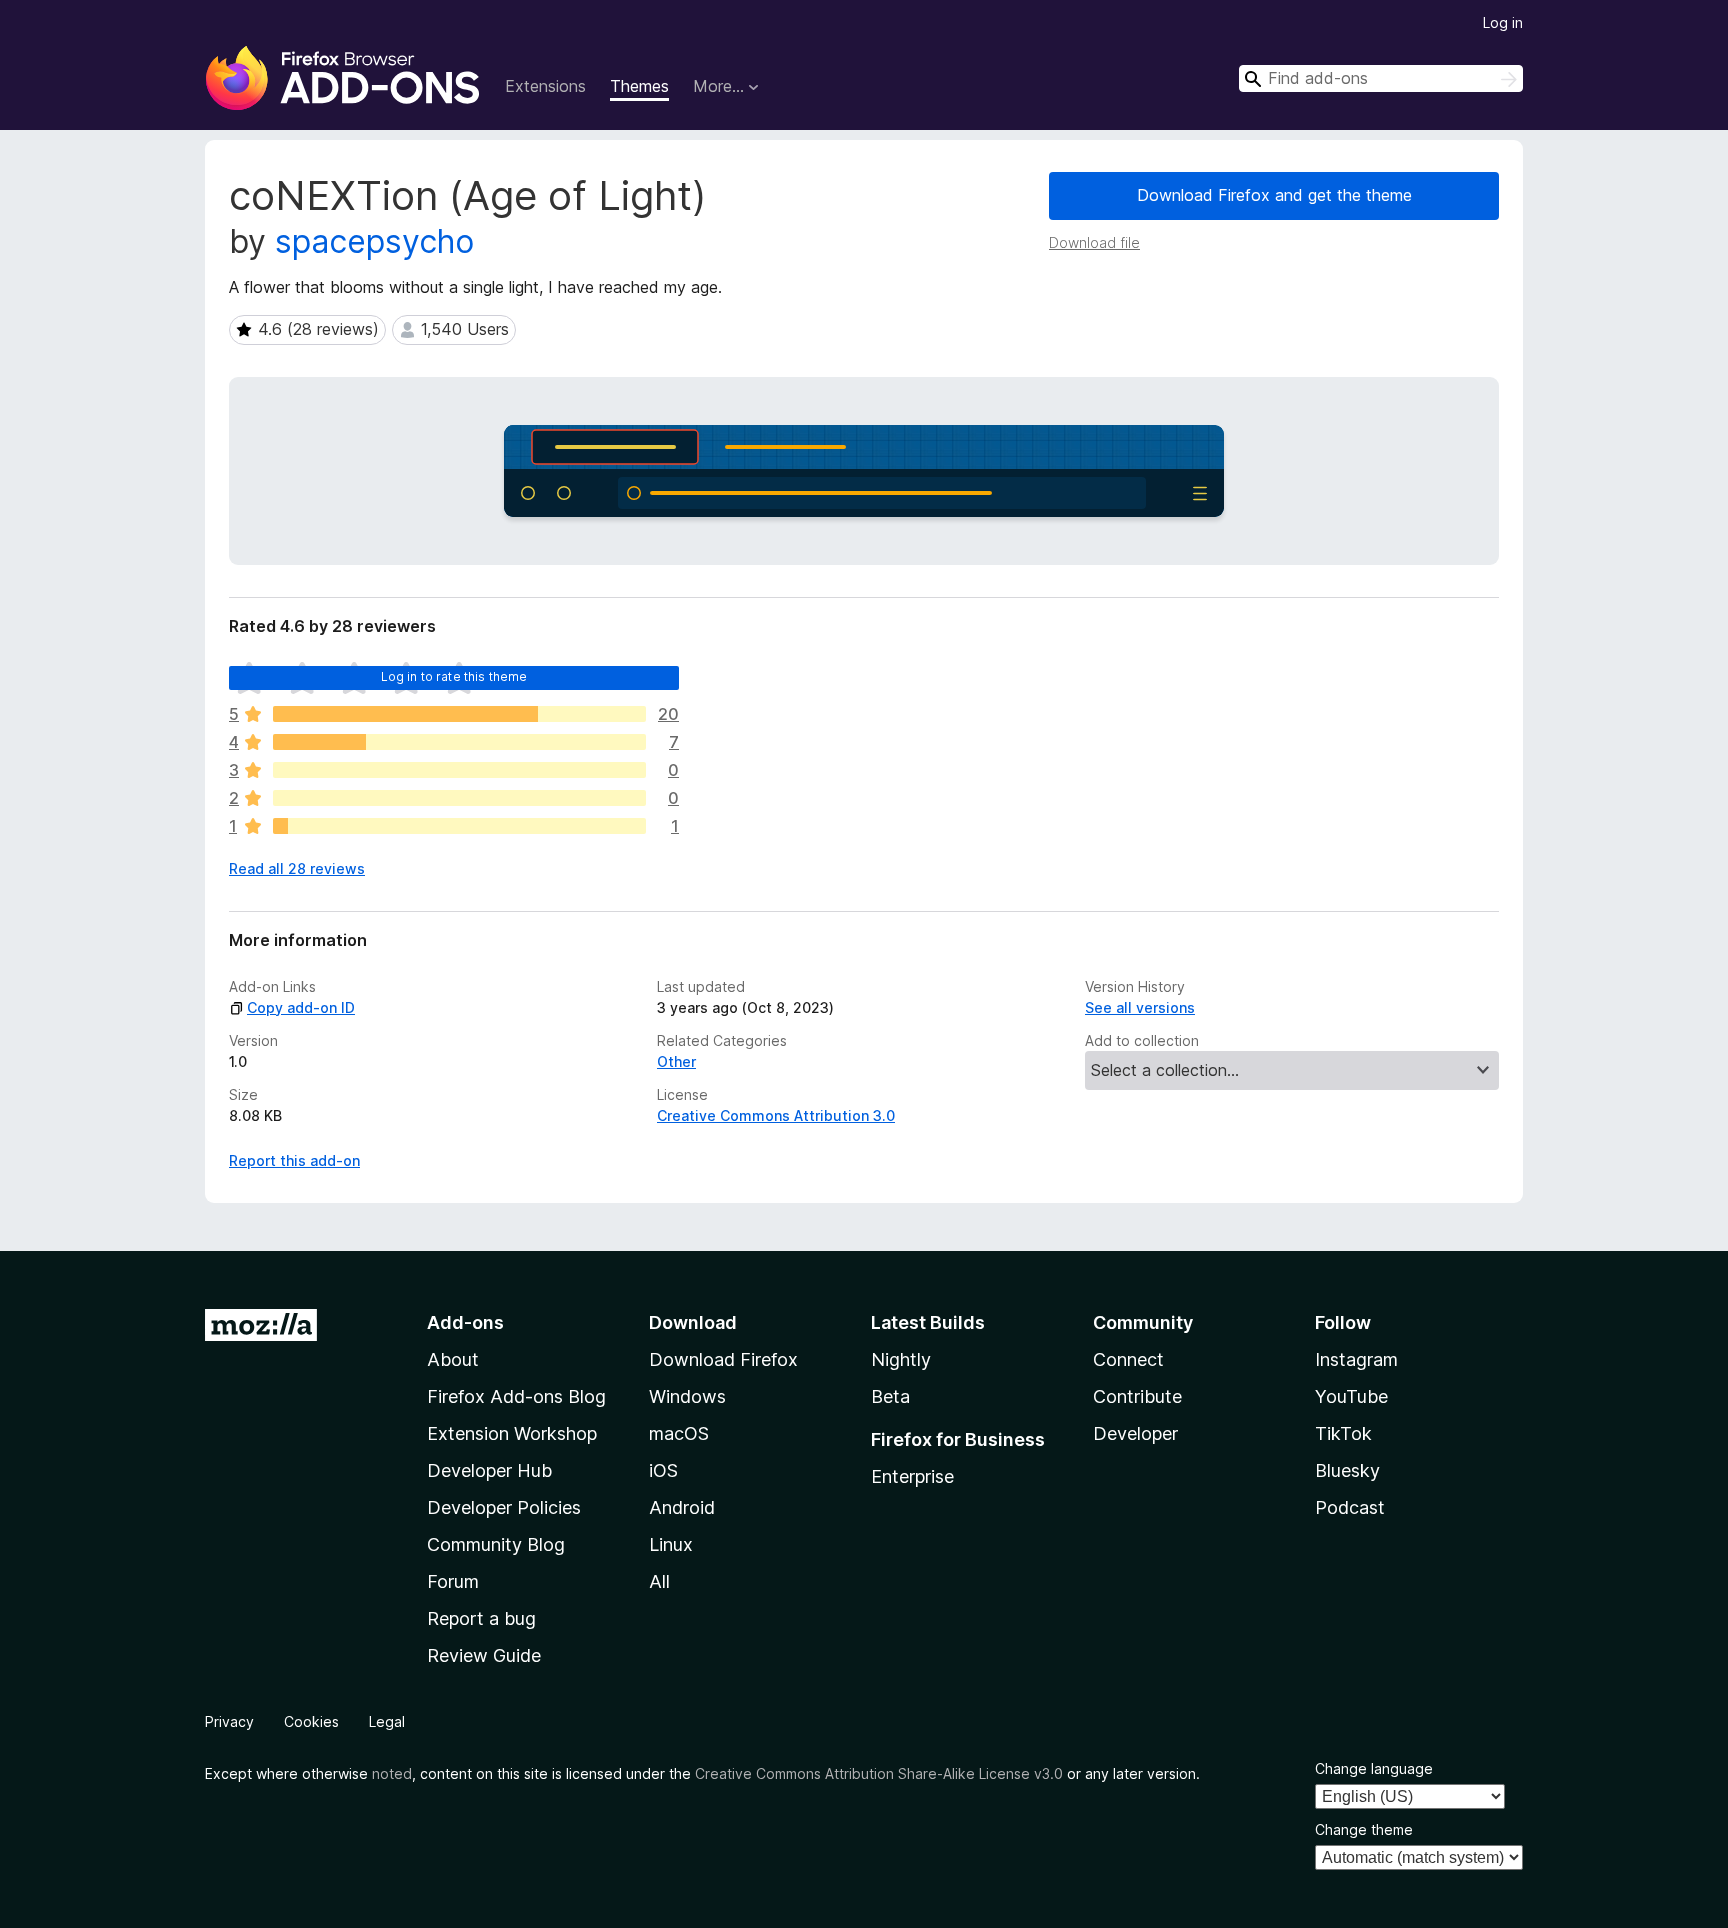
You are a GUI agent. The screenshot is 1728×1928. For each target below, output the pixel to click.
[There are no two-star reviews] (459, 798)
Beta (890, 1396)
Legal (387, 1721)
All (659, 1581)
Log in (1503, 22)
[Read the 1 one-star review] (459, 826)
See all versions (1140, 1007)
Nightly (901, 1359)
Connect (1128, 1359)
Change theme (1364, 1829)
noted (392, 1773)
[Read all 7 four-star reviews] (459, 742)
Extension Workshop (512, 1433)
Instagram (1356, 1359)
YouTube (1351, 1396)
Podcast (1350, 1507)
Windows (687, 1396)
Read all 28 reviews (297, 868)
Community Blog (496, 1544)
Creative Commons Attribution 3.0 (776, 1115)
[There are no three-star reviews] (459, 770)
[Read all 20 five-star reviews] (459, 714)
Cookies (311, 1721)
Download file (1094, 242)
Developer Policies (504, 1507)
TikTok (1343, 1433)
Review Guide (484, 1655)
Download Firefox (723, 1359)
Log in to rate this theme (454, 676)
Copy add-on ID (301, 1007)
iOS (663, 1470)
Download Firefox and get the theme (1274, 195)
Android (682, 1507)
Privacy (229, 1721)
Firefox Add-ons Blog (516, 1396)
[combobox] (1381, 78)
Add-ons (465, 1322)
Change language (1374, 1768)
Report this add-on (294, 1160)
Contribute (1137, 1396)
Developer (1135, 1433)
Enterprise (912, 1476)
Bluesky (1347, 1470)
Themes (639, 86)
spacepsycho (374, 241)
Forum (453, 1581)
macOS (679, 1433)
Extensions (545, 86)
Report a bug (481, 1618)
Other (676, 1061)
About (453, 1359)
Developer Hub (489, 1470)
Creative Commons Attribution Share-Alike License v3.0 (879, 1773)
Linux (671, 1544)
